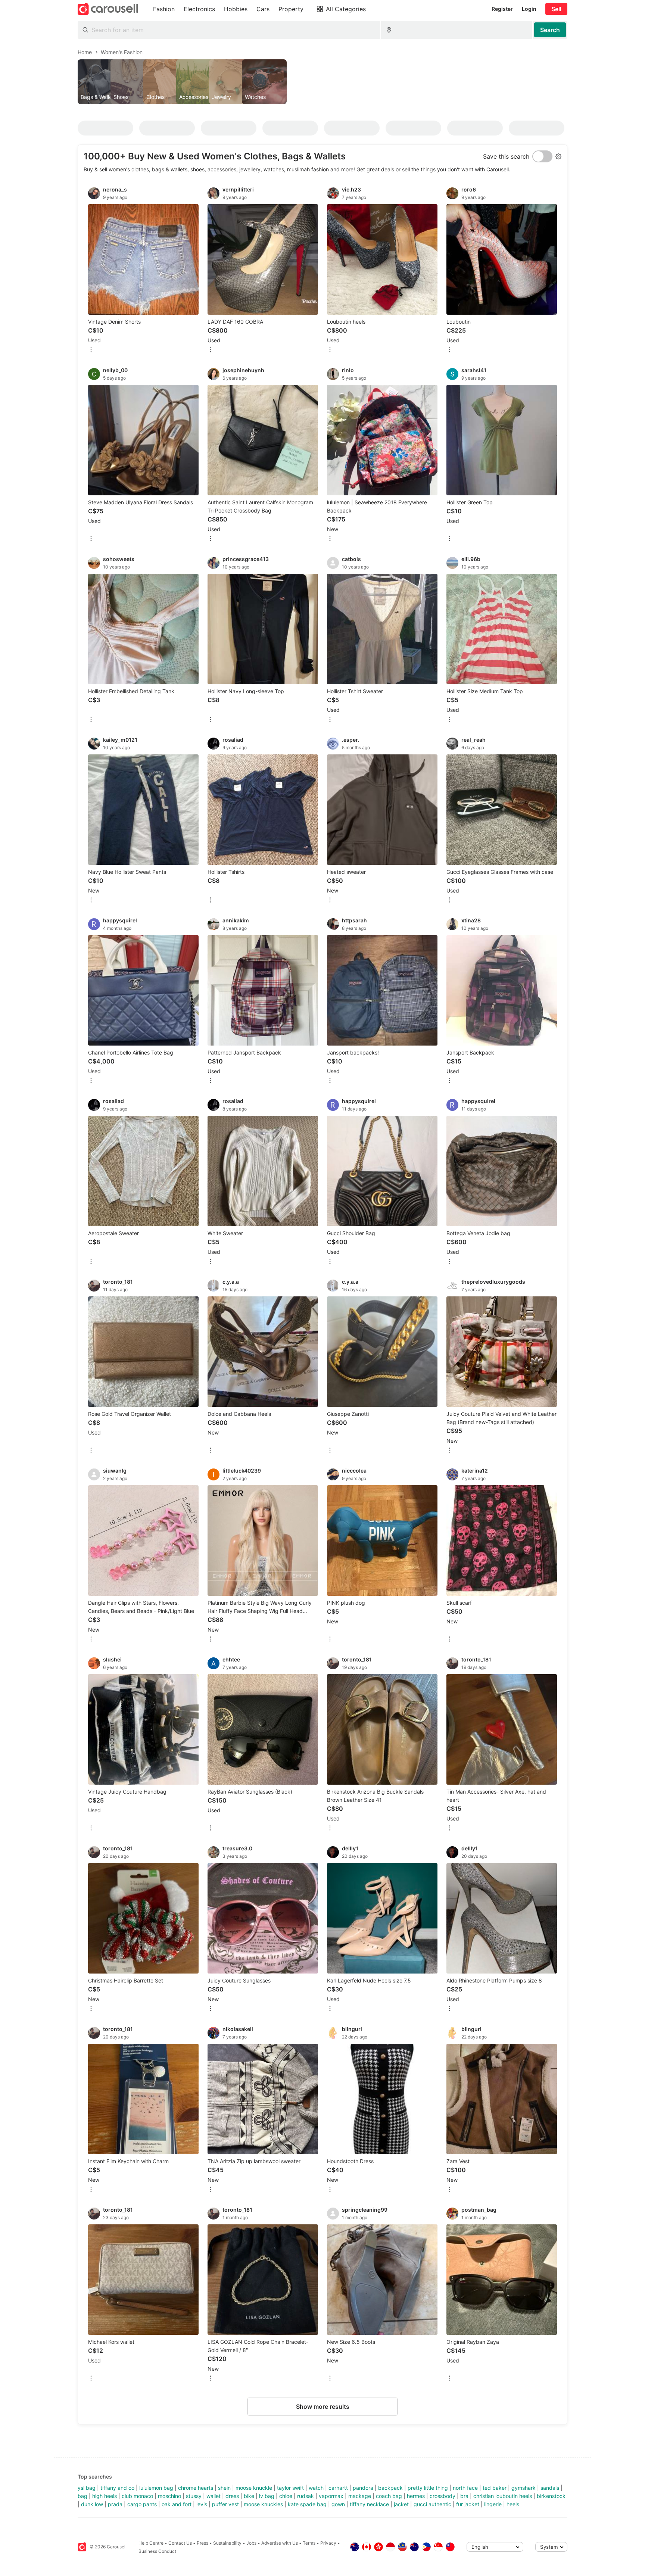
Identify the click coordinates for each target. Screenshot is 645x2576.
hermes (416, 2496)
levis (202, 2504)
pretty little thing (428, 2488)
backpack (390, 2488)
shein (224, 2488)
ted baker (495, 2488)
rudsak (306, 2496)
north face (465, 2488)
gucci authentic (432, 2504)
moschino (169, 2496)
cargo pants (142, 2504)
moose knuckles (263, 2504)
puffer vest (225, 2504)
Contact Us (180, 2543)
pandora (363, 2488)
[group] (322, 82)
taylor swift (290, 2488)
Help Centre (151, 2543)
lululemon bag (156, 2488)
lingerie (493, 2504)
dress (232, 2496)
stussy (194, 2496)
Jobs (251, 2543)
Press (202, 2543)
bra (464, 2496)
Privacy (328, 2543)
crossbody (443, 2496)
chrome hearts (196, 2488)
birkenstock (551, 2496)
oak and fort (177, 2504)
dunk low (92, 2504)
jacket (401, 2504)
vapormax (331, 2496)
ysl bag (87, 2488)
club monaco (137, 2496)
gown (338, 2504)
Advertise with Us (280, 2543)
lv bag (267, 2496)
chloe (286, 2496)
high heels (105, 2496)
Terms (309, 2543)
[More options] (91, 350)
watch (316, 2488)
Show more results (323, 2407)
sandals (550, 2488)
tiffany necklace (369, 2504)
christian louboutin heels (503, 2496)
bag (82, 2496)
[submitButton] (550, 30)
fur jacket (468, 2504)
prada (115, 2504)
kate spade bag (307, 2504)
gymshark (524, 2488)
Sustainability (227, 2543)
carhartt (338, 2488)
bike (249, 2496)
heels (513, 2504)
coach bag (389, 2496)
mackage (360, 2496)
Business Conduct (157, 2551)
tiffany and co (117, 2488)
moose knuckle (254, 2488)
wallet (214, 2496)
